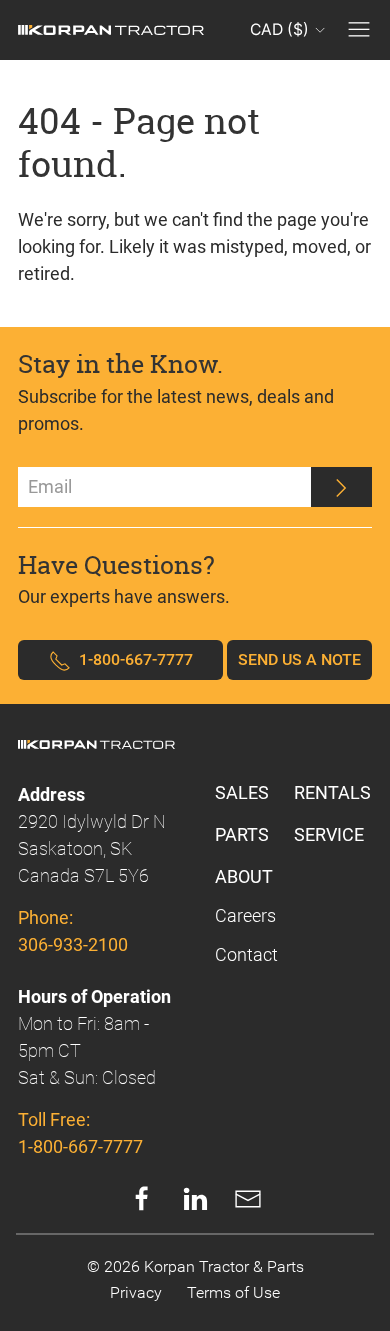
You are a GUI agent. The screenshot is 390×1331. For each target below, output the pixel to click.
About (244, 876)
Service (329, 834)
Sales (242, 792)
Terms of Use (233, 1292)
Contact (246, 954)
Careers (245, 915)
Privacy (136, 1292)
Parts (242, 834)
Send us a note (299, 659)
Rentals (332, 792)
